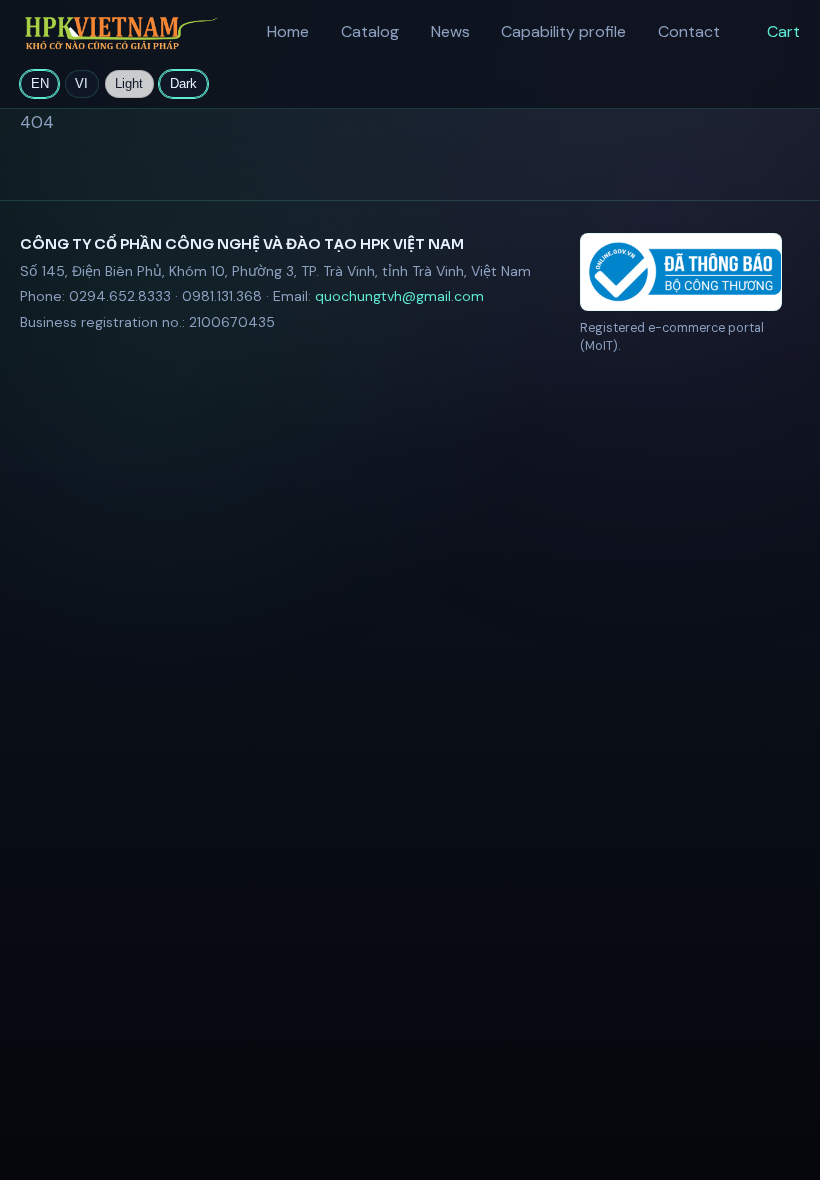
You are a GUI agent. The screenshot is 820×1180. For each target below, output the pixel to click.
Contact (689, 31)
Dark (183, 83)
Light (129, 83)
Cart (783, 31)
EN (40, 83)
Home (288, 31)
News (450, 31)
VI (81, 83)
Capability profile (563, 31)
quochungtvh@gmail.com (399, 296)
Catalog (370, 31)
